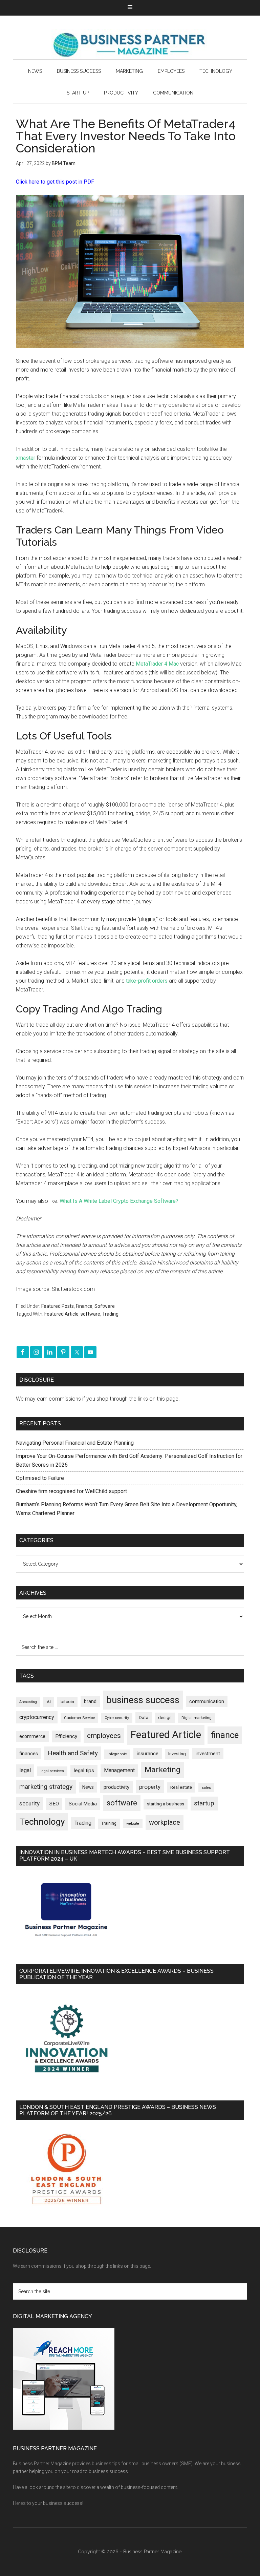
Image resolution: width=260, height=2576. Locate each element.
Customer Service (79, 1718)
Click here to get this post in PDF (55, 182)
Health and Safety (73, 1753)
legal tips (84, 1771)
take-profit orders (147, 981)
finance (225, 1735)
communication (207, 1701)
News (88, 1787)
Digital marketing (197, 1718)
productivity (116, 1787)
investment (208, 1754)
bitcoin (67, 1702)
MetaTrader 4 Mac (157, 664)
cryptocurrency (37, 1717)
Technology (42, 1822)
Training (109, 1823)
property (150, 1787)
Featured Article (61, 1314)
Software (105, 1306)
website (133, 1824)
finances (29, 1754)
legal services (52, 1771)
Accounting (28, 1702)
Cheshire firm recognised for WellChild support (71, 1491)
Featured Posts (58, 1306)
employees (104, 1735)
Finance (84, 1306)
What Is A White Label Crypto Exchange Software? (119, 1201)
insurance (148, 1754)
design (165, 1718)
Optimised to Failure (40, 1478)
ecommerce (32, 1736)
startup (204, 1803)
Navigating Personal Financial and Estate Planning (75, 1443)
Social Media (83, 1804)
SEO (54, 1804)
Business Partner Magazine (130, 44)
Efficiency (66, 1736)
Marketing (162, 1770)
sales (206, 1788)
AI (49, 1702)
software (90, 1314)
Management (119, 1770)
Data (144, 1718)
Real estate (181, 1787)
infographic (117, 1754)
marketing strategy (46, 1787)
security (29, 1803)
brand (90, 1701)
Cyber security (117, 1718)
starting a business (166, 1804)
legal (25, 1770)
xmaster (26, 458)
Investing (177, 1754)
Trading (110, 1314)
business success (143, 1700)
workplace (165, 1822)
